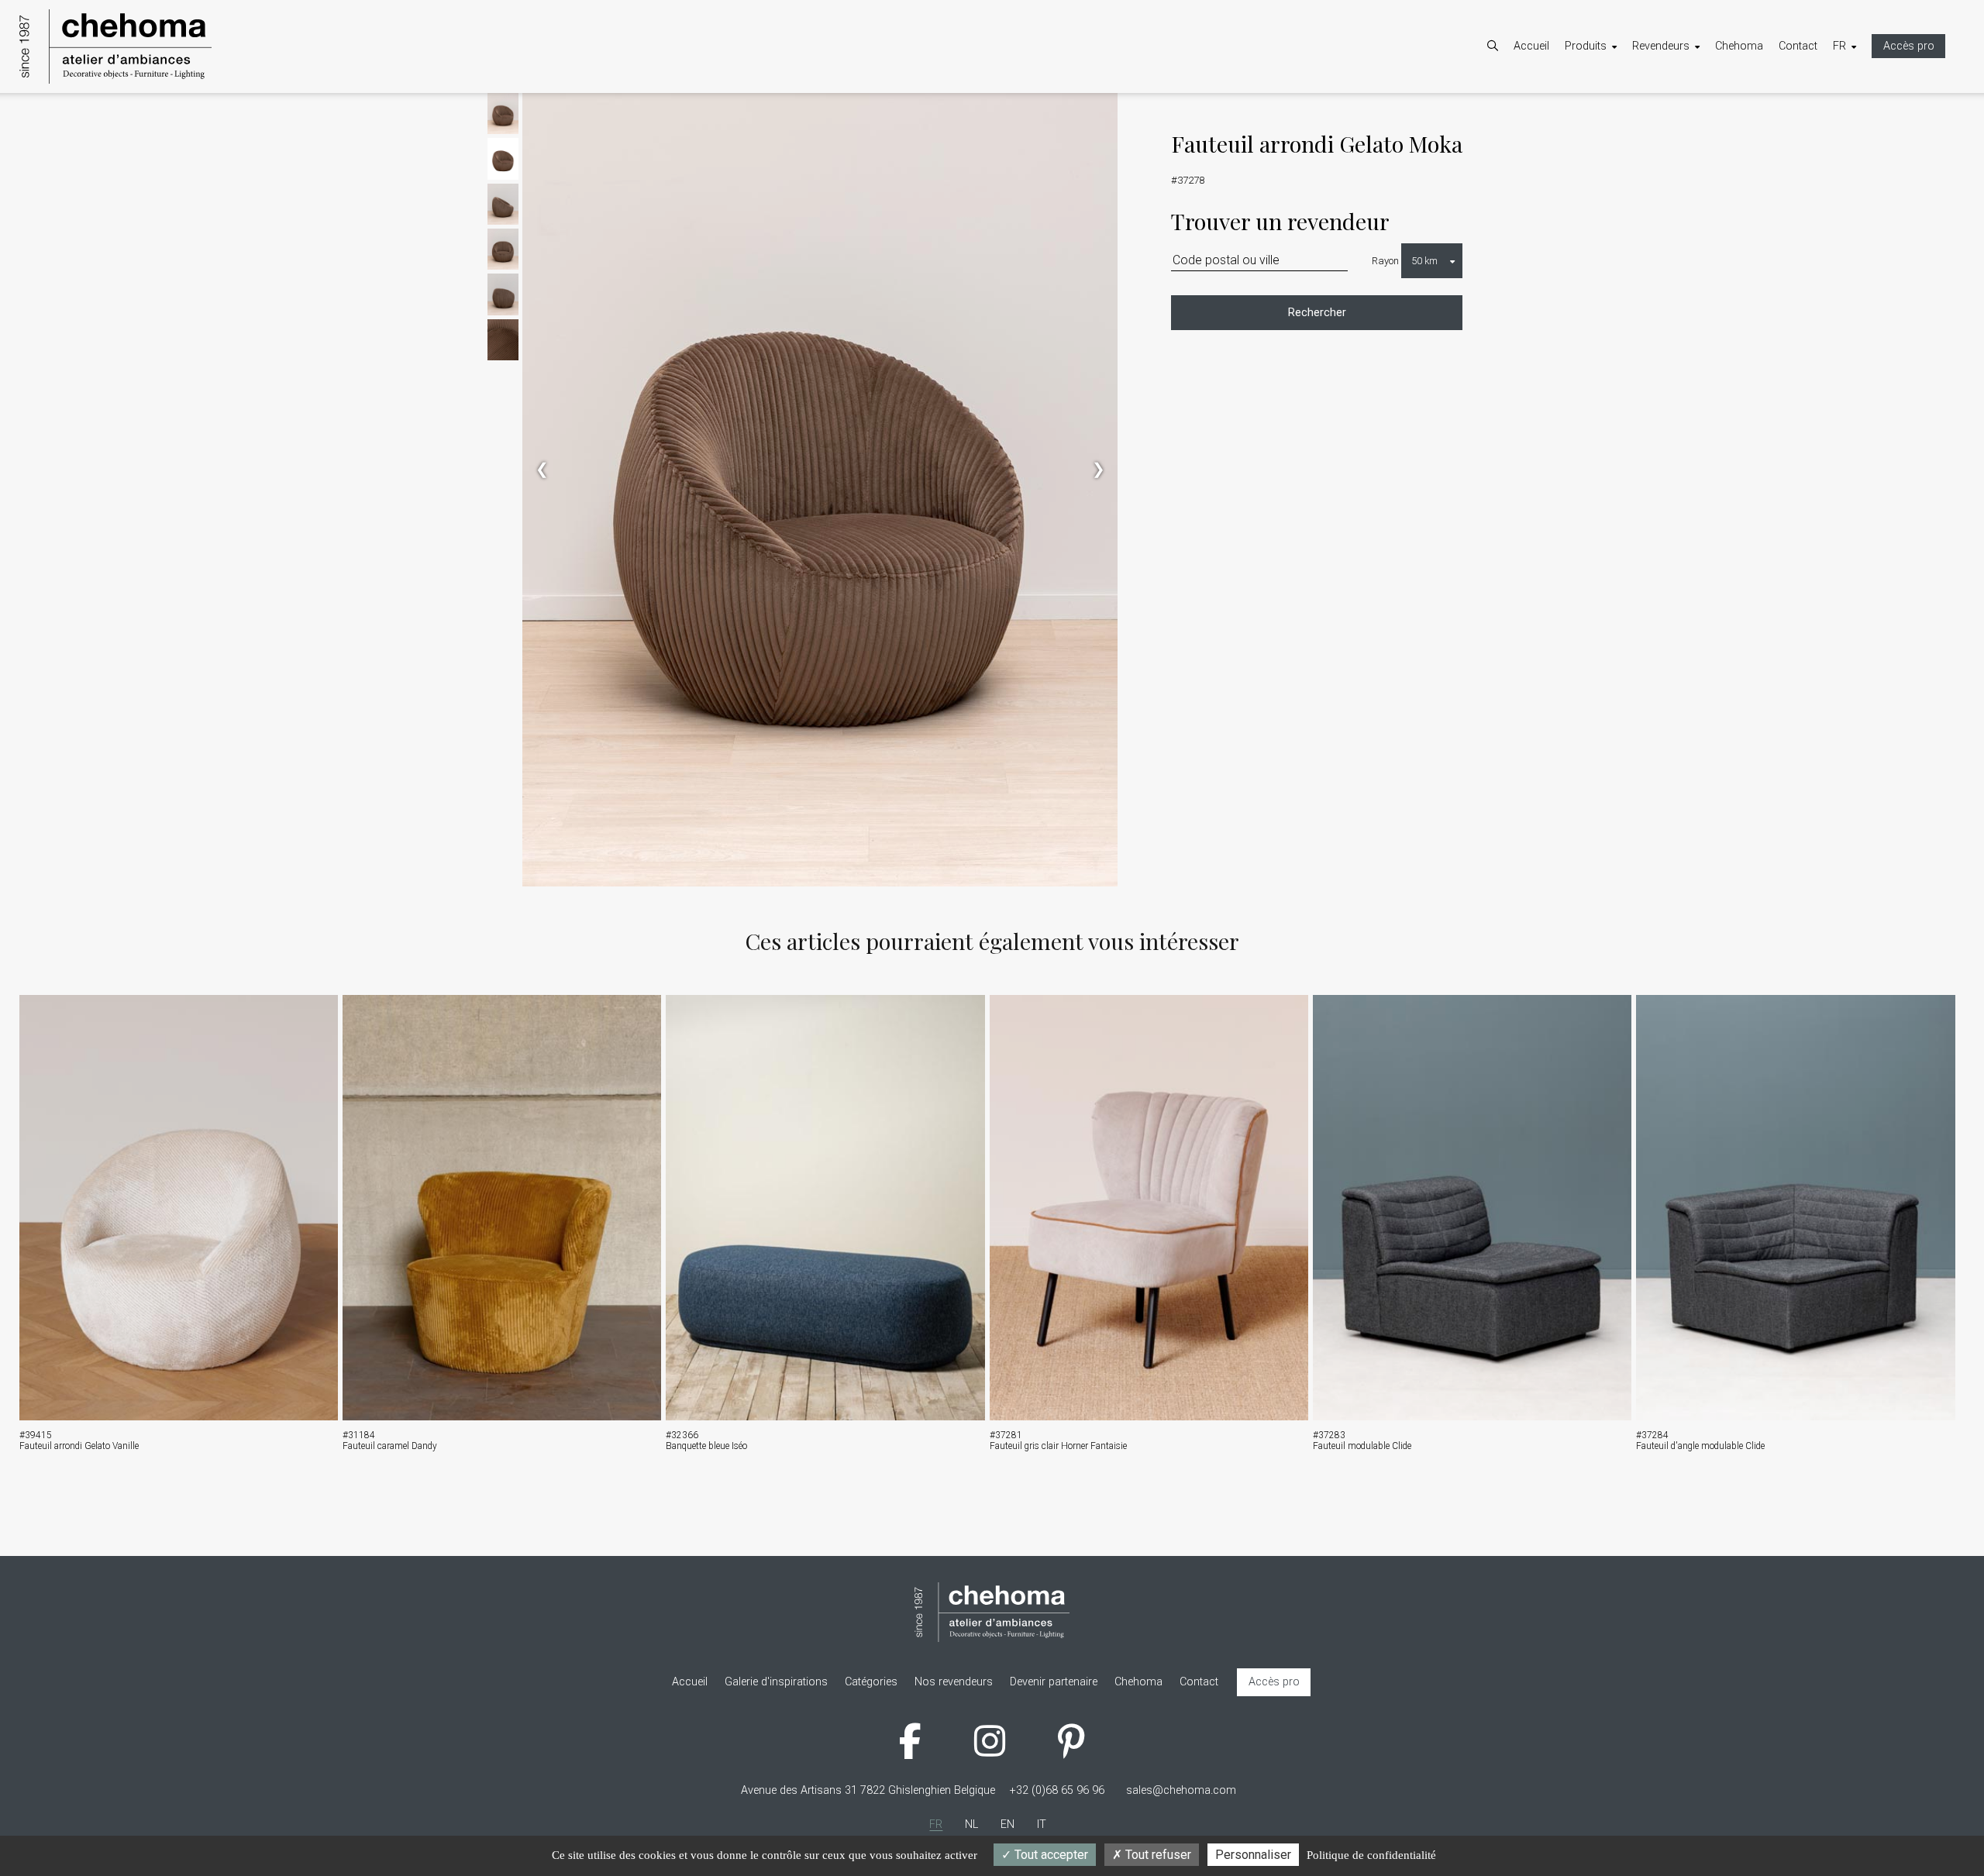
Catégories (1607, 113)
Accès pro (1909, 46)
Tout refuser (1157, 1855)
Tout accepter (1050, 1855)
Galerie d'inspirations (1632, 153)
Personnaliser (1253, 1855)
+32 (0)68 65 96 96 (1057, 1790)
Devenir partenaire (1691, 113)
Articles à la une (1619, 133)
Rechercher (1317, 313)
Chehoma (1739, 46)
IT (1853, 153)
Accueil (1531, 46)
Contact (1798, 46)
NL (1855, 113)
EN (1855, 133)
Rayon (1385, 261)
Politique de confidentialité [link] (1371, 1855)
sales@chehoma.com (1181, 1790)
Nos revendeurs (1687, 133)
